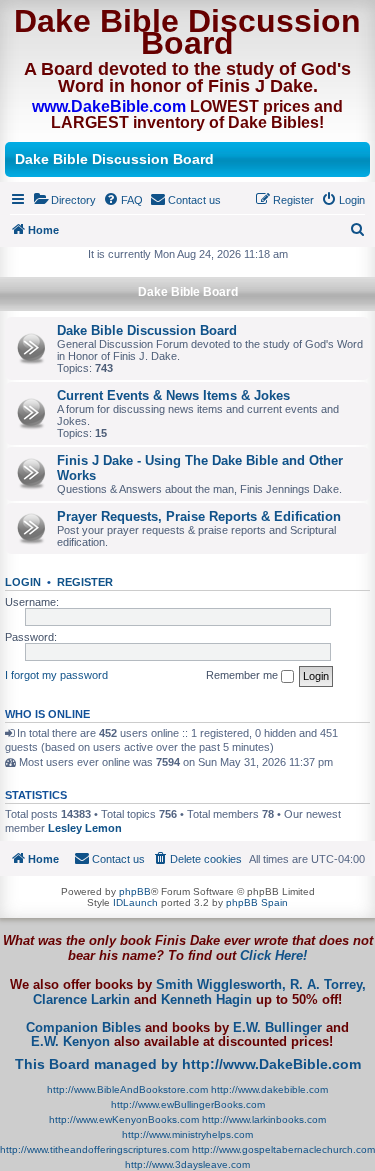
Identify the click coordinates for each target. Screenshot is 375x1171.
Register (85, 582)
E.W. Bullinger (277, 1028)
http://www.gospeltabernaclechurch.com (283, 1149)
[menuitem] (64, 200)
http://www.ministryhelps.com (187, 1134)
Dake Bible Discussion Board (147, 330)
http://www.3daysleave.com (187, 1164)
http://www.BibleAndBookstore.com (127, 1089)
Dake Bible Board (188, 292)
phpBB (135, 891)
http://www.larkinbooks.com (264, 1119)
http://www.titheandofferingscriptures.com (94, 1149)
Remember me (243, 675)
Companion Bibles (83, 1028)
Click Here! (273, 955)
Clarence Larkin (81, 1000)
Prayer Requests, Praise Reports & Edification (199, 516)
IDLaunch (135, 902)
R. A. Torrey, (328, 985)
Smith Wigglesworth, (221, 985)
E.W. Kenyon (70, 1042)
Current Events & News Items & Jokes (173, 395)
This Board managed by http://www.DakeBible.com (188, 1064)
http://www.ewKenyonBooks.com (124, 1119)
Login (23, 582)
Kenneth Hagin (206, 1000)
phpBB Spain (257, 902)
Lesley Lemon (85, 828)
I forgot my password (56, 675)
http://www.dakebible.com (269, 1089)
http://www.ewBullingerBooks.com (188, 1104)
